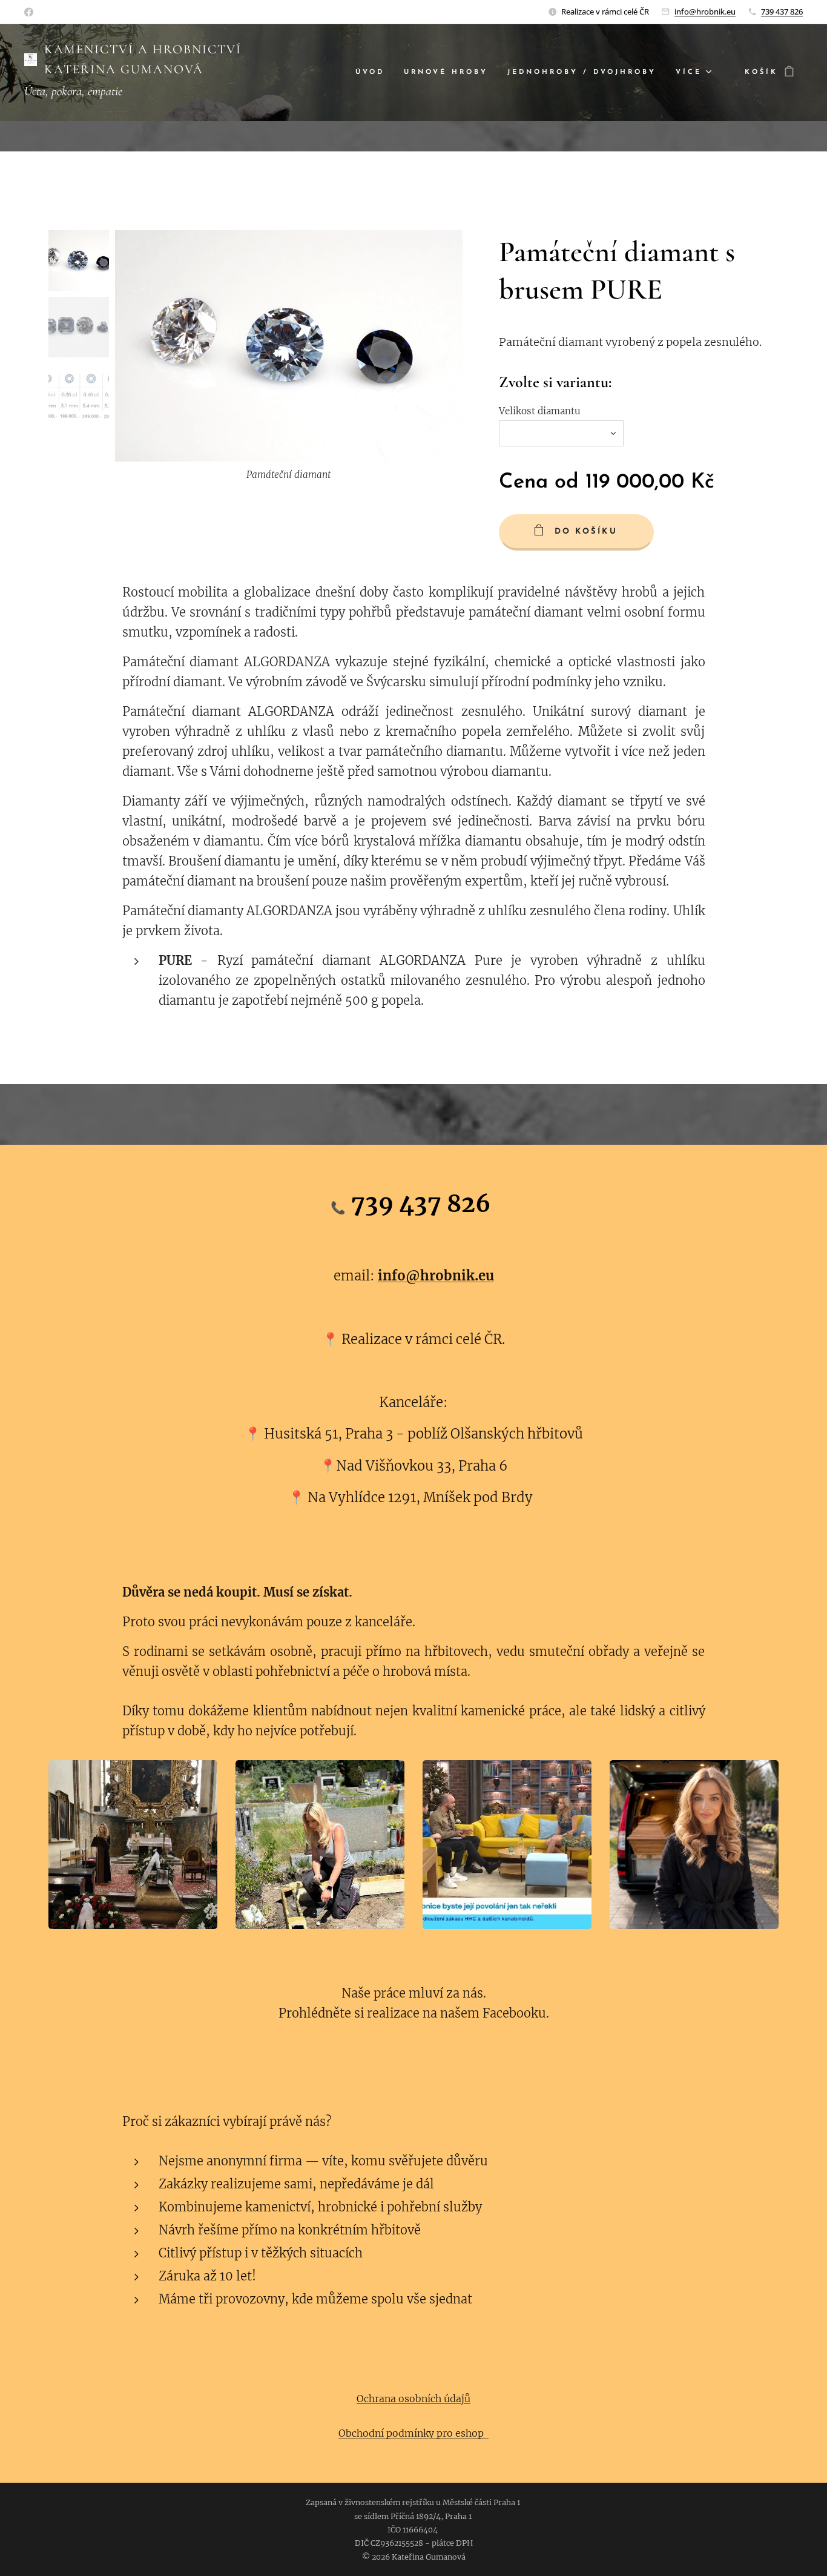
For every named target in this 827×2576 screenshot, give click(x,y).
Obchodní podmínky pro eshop (413, 2433)
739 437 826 (782, 12)
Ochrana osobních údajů (413, 2399)
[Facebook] (29, 12)
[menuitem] (373, 73)
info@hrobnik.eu (705, 12)
